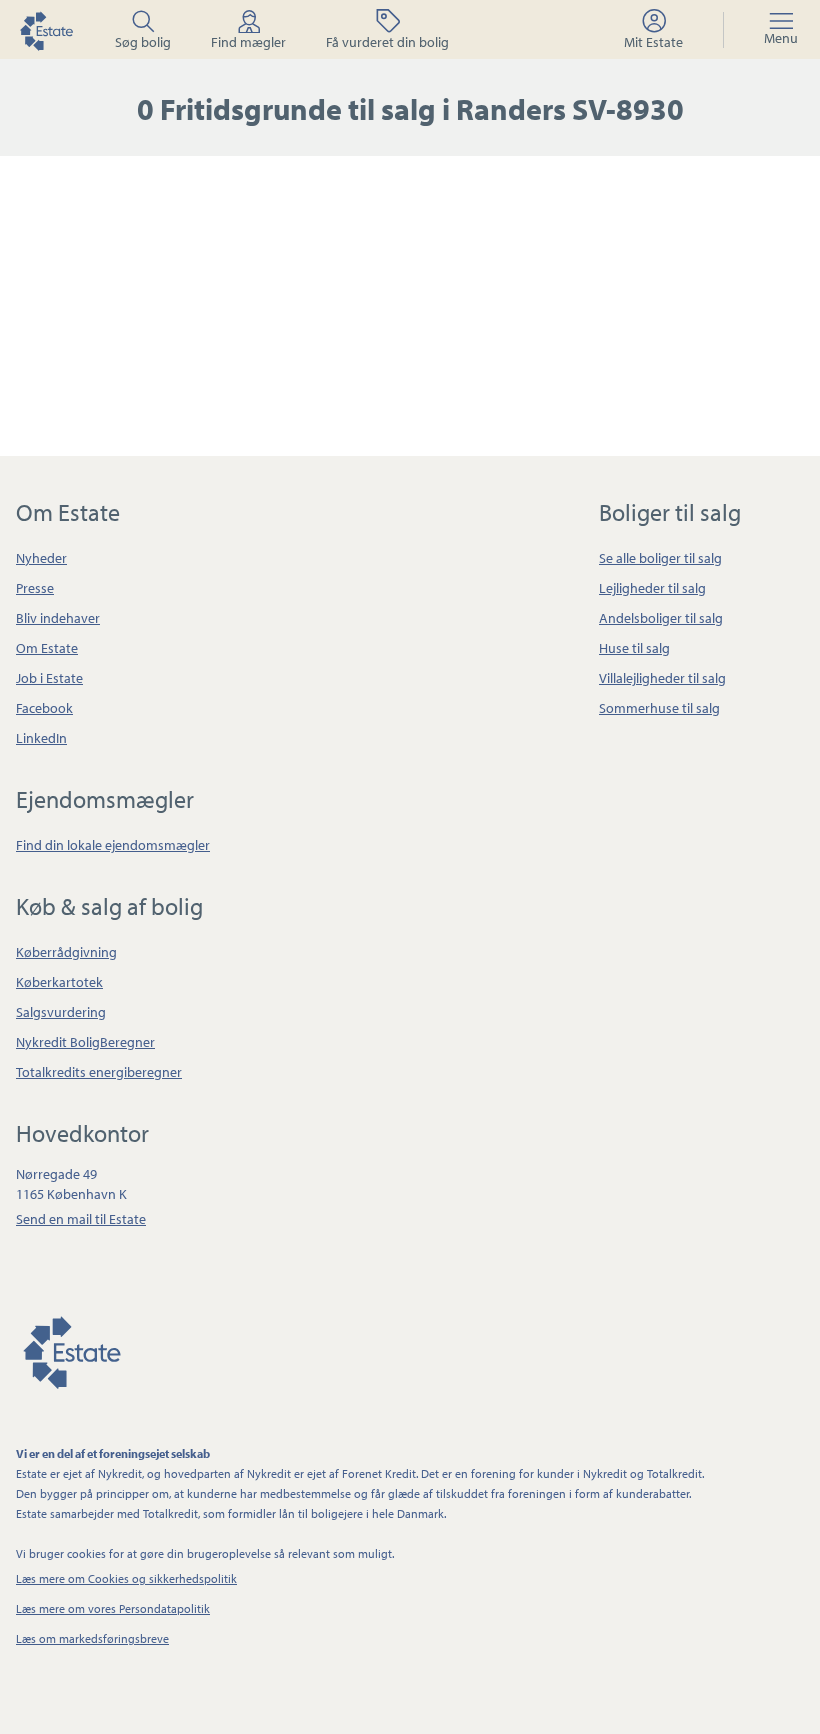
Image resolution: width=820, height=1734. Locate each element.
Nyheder (41, 558)
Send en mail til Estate (81, 1219)
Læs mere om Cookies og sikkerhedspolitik (126, 1578)
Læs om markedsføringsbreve (92, 1638)
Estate (71, 1349)
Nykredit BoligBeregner (85, 1042)
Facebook (44, 708)
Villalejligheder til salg (662, 678)
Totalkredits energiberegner (99, 1072)
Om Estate (47, 648)
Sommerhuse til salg (659, 708)
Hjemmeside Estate (46, 30)
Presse (35, 588)
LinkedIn (41, 738)
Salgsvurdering (61, 1012)
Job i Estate (49, 678)
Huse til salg (634, 648)
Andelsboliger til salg (661, 618)
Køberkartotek (59, 982)
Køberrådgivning (66, 952)
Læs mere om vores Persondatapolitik (113, 1608)
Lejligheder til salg (652, 588)
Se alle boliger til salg (660, 558)
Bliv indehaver (58, 618)
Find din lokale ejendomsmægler (113, 845)
